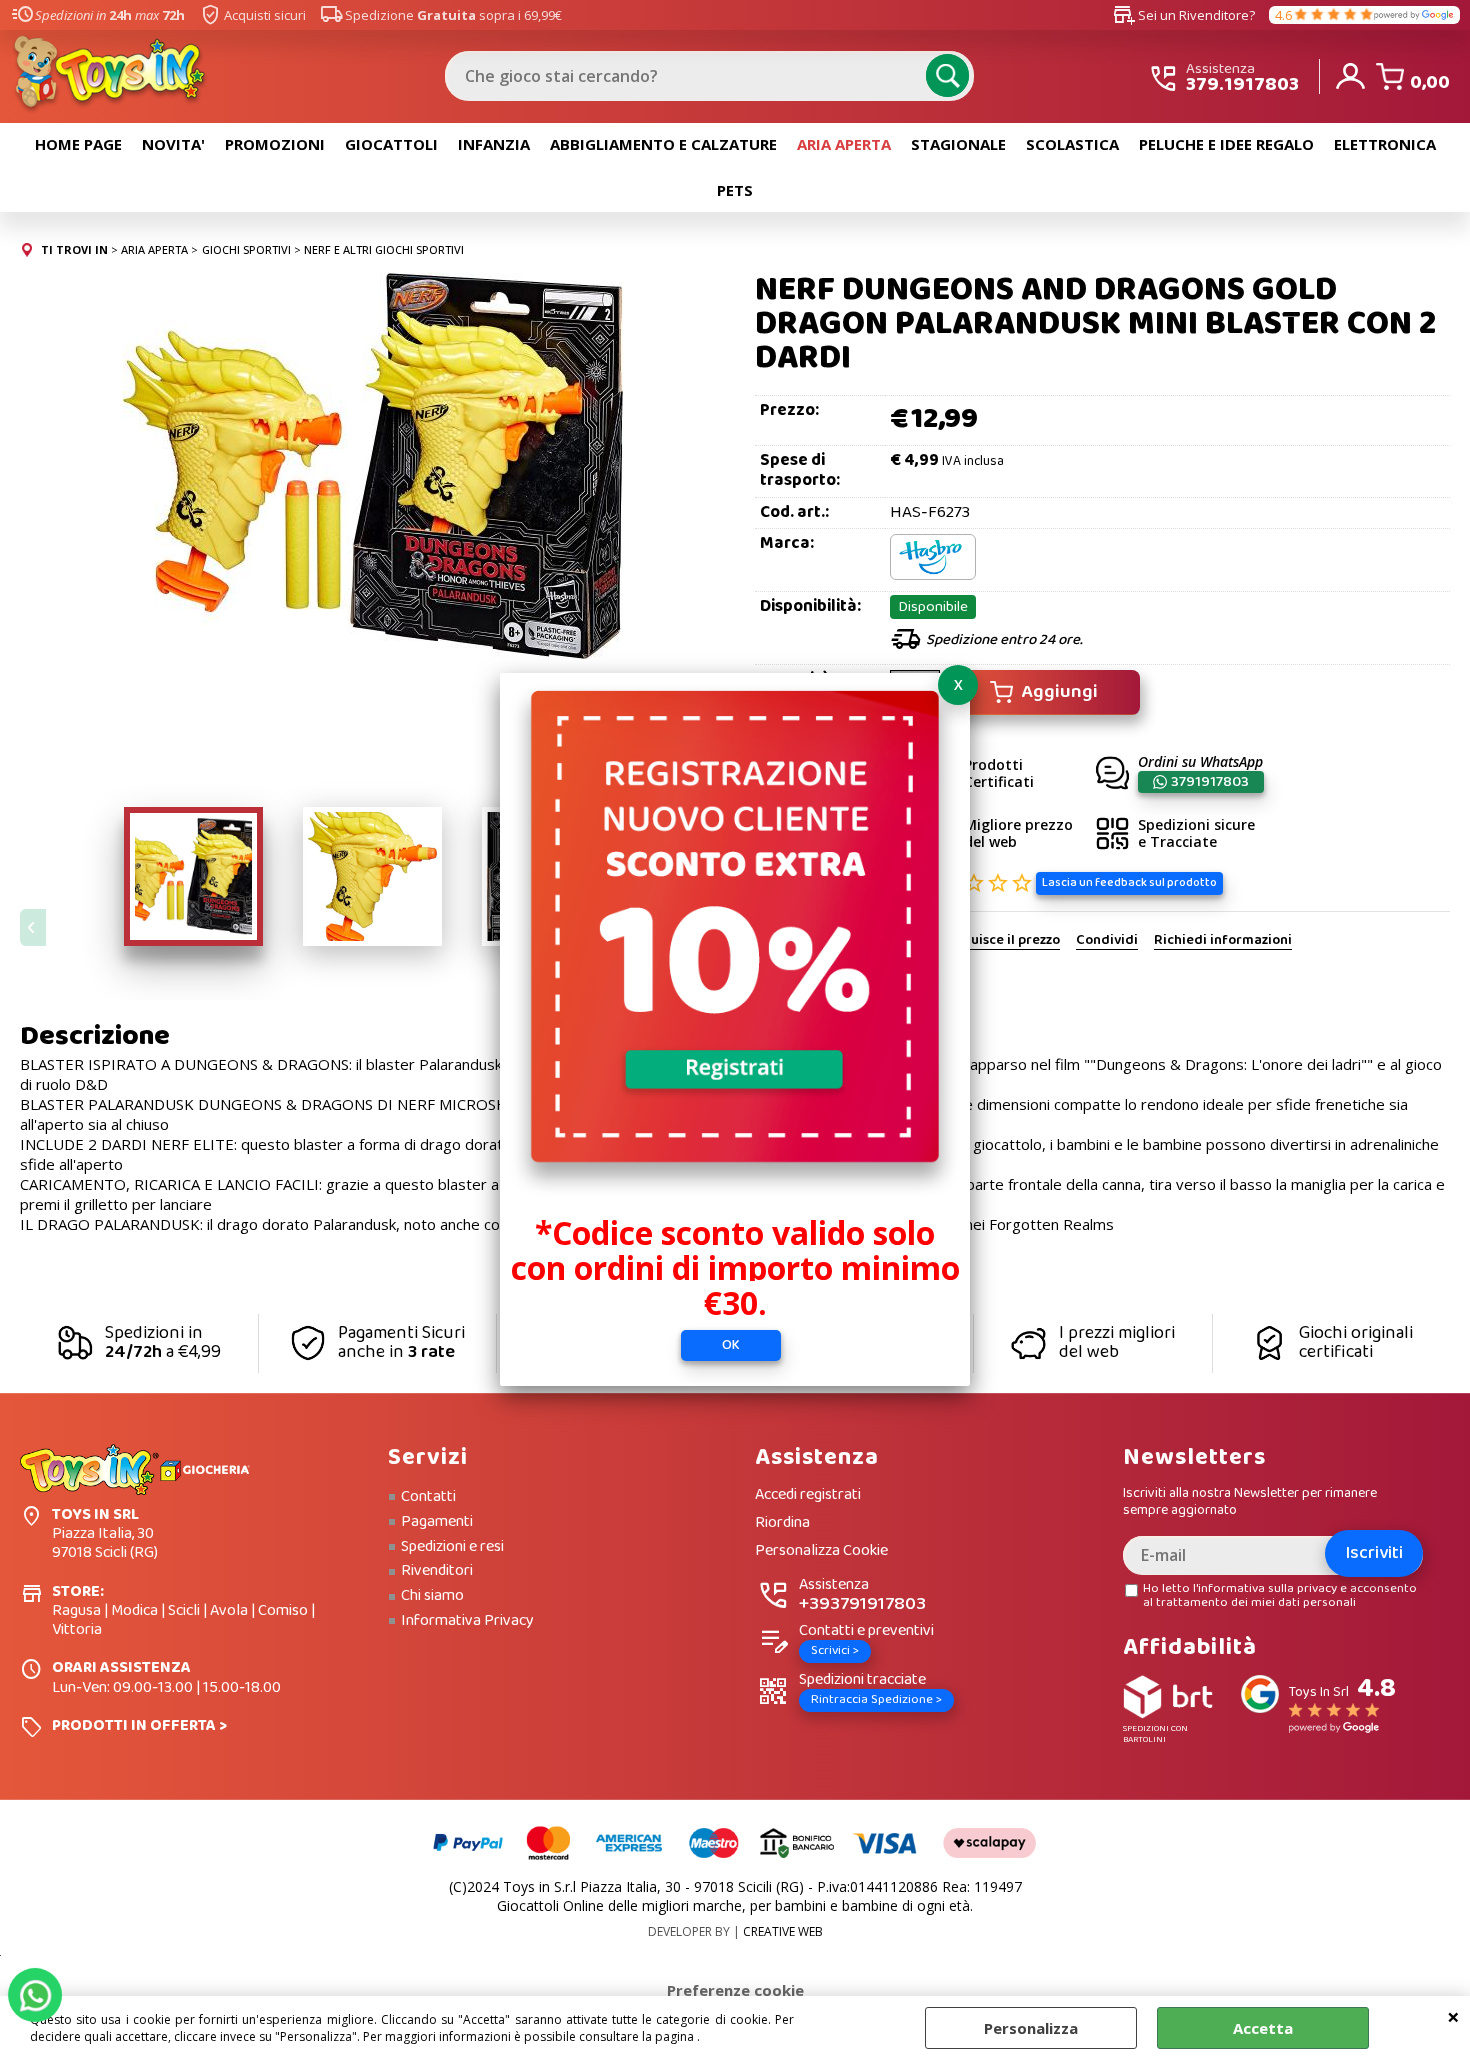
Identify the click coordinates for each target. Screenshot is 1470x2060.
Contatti (428, 1497)
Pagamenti (437, 1522)
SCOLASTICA (1072, 144)
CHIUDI (1453, 2016)
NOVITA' (173, 144)
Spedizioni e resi (452, 1547)
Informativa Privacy (467, 1621)
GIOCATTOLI (391, 144)
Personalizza (1031, 2028)
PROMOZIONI (275, 144)
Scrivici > (835, 1650)
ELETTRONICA (1385, 144)
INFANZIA (494, 144)
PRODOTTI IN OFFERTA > (139, 1725)
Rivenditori (437, 1571)
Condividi (1107, 941)
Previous (33, 927)
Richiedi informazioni (1223, 941)
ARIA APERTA (844, 144)
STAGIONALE (958, 144)
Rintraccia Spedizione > (876, 1699)
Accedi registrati (808, 1495)
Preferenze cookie (735, 1990)
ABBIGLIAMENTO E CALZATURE (663, 144)
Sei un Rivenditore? (1184, 15)
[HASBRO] (933, 575)
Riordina (782, 1523)
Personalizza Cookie (821, 1551)
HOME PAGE (78, 144)
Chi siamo (432, 1596)
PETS (735, 190)
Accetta (1263, 2028)
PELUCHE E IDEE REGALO (1226, 144)
